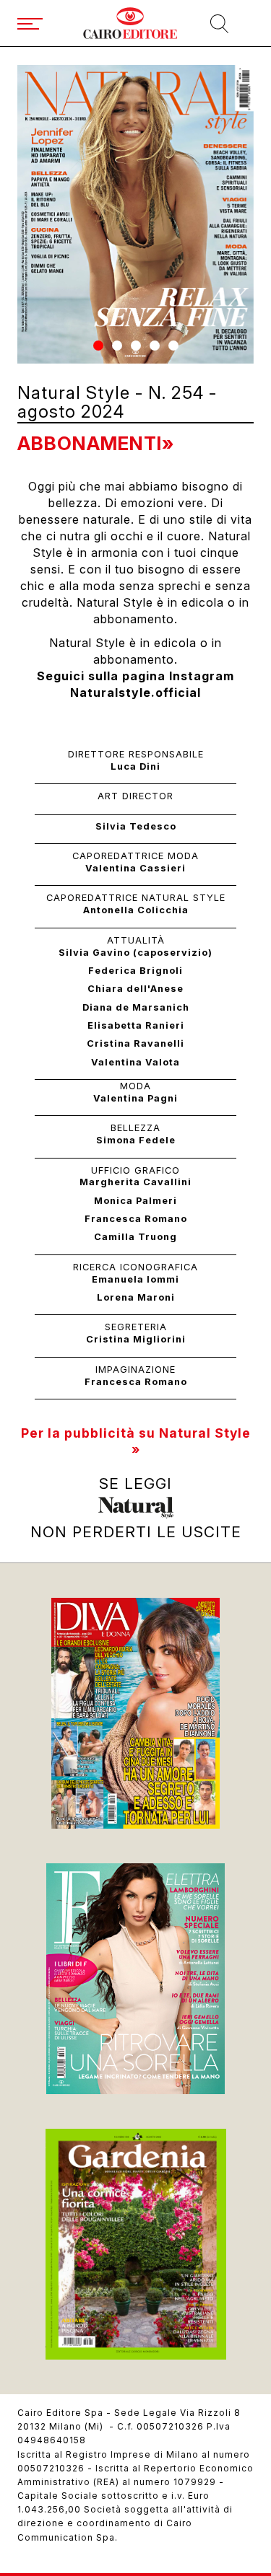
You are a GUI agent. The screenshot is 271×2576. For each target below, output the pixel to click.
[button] (98, 346)
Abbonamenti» (96, 443)
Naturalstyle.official (135, 693)
